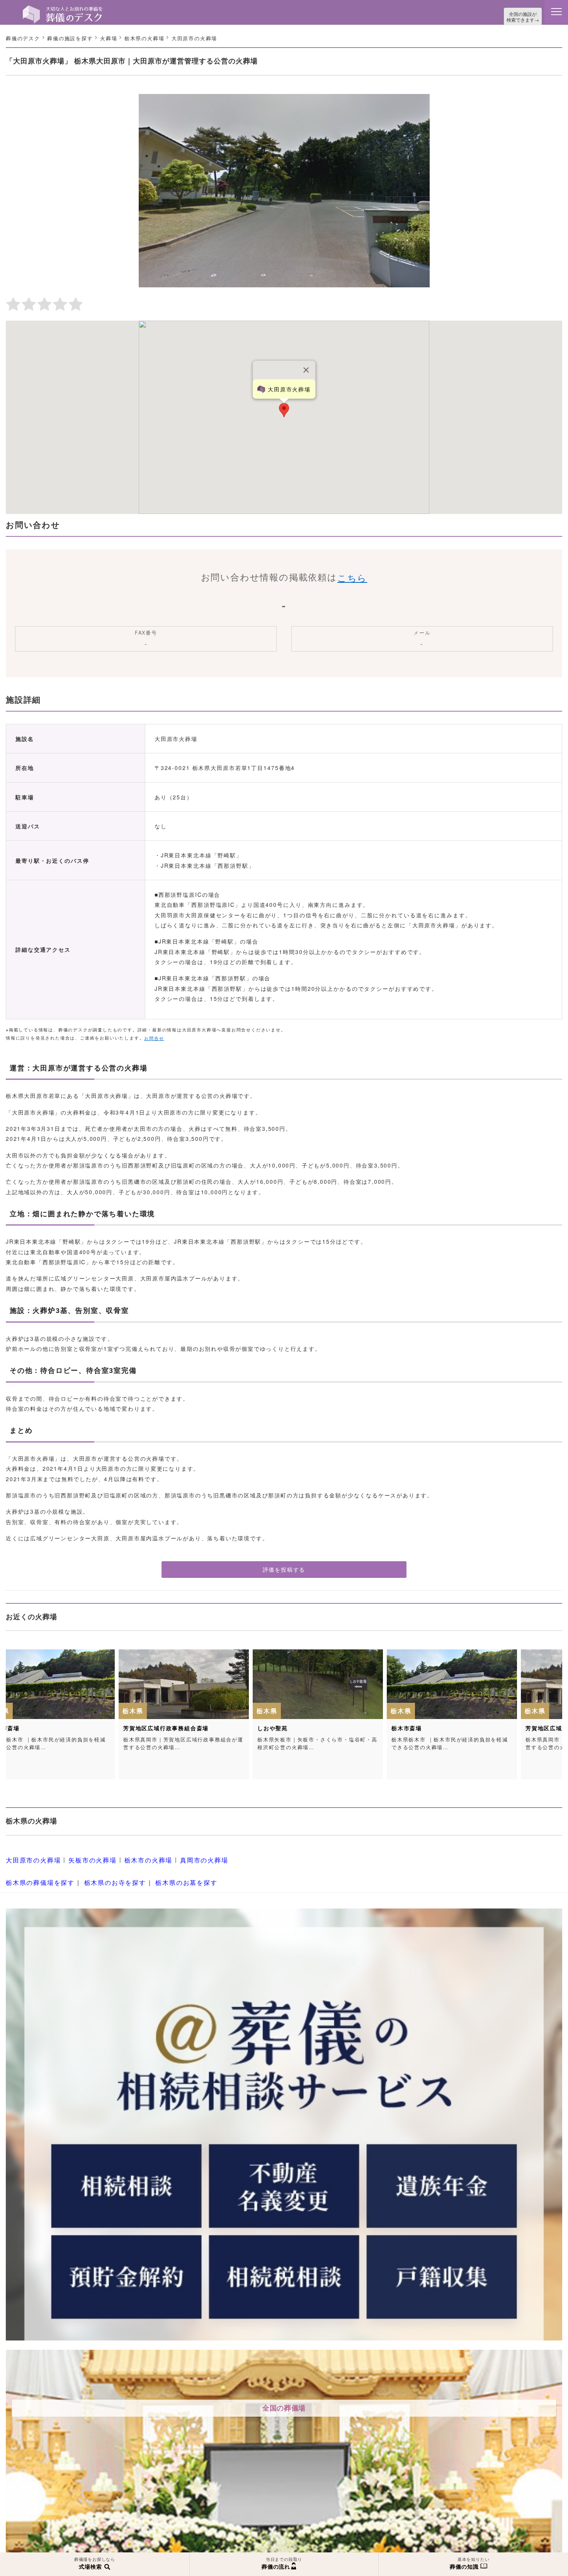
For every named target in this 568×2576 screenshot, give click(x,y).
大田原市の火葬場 (30, 1857)
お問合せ (154, 1036)
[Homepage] (63, 9)
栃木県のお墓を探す (168, 1876)
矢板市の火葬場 (84, 1857)
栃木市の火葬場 (134, 1857)
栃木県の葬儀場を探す (36, 1876)
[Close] (306, 368)
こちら (352, 576)
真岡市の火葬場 (185, 1857)
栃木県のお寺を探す (104, 1876)
